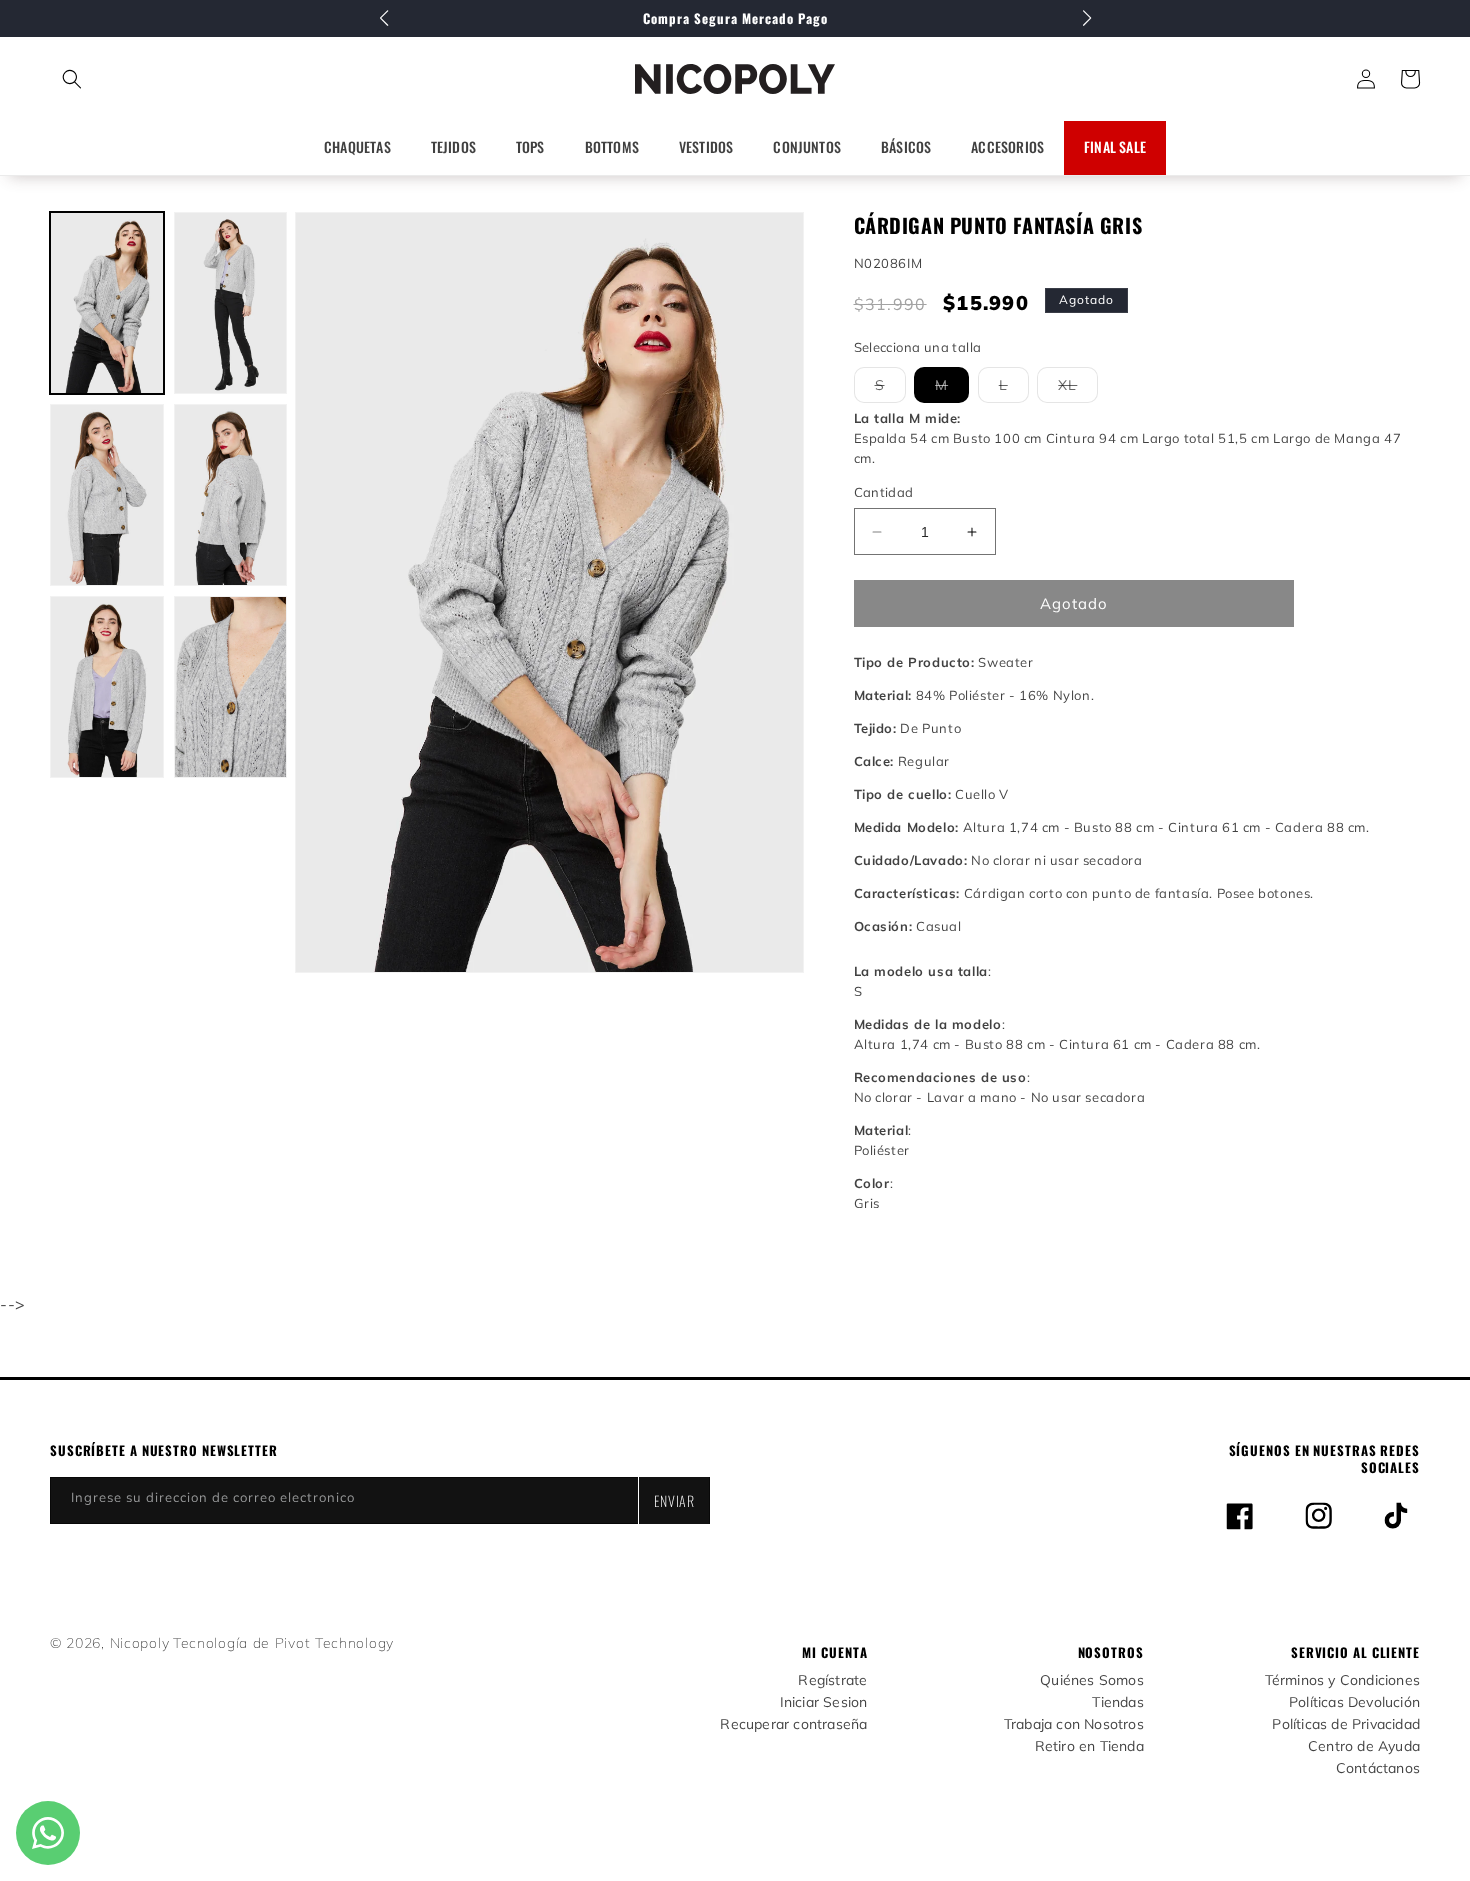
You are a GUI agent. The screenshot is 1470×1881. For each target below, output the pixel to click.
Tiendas (1117, 1702)
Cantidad (884, 492)
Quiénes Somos (1092, 1680)
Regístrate (832, 1680)
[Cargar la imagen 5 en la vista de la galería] (107, 687)
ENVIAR (674, 1500)
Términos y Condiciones (1342, 1680)
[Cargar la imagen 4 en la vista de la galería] (231, 495)
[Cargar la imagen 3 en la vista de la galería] (107, 495)
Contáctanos (1378, 1768)
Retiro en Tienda (1089, 1746)
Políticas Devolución (1354, 1702)
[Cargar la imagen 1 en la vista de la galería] (107, 303)
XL (1078, 389)
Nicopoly (140, 1643)
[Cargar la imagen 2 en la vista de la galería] (231, 303)
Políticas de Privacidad (1346, 1724)
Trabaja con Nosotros (1074, 1724)
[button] (160, 79)
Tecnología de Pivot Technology (283, 1643)
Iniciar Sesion (824, 1702)
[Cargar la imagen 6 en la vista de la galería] (231, 687)
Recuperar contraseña (793, 1724)
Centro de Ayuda (1364, 1746)
